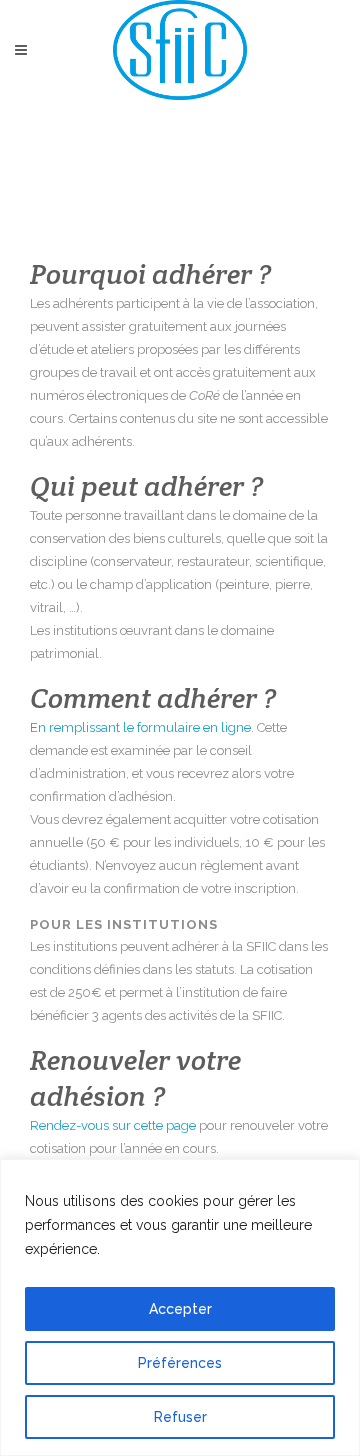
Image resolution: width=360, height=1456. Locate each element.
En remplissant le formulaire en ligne (140, 727)
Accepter (180, 1309)
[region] (180, 1307)
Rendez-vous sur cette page (113, 1125)
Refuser (180, 1417)
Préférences (180, 1363)
